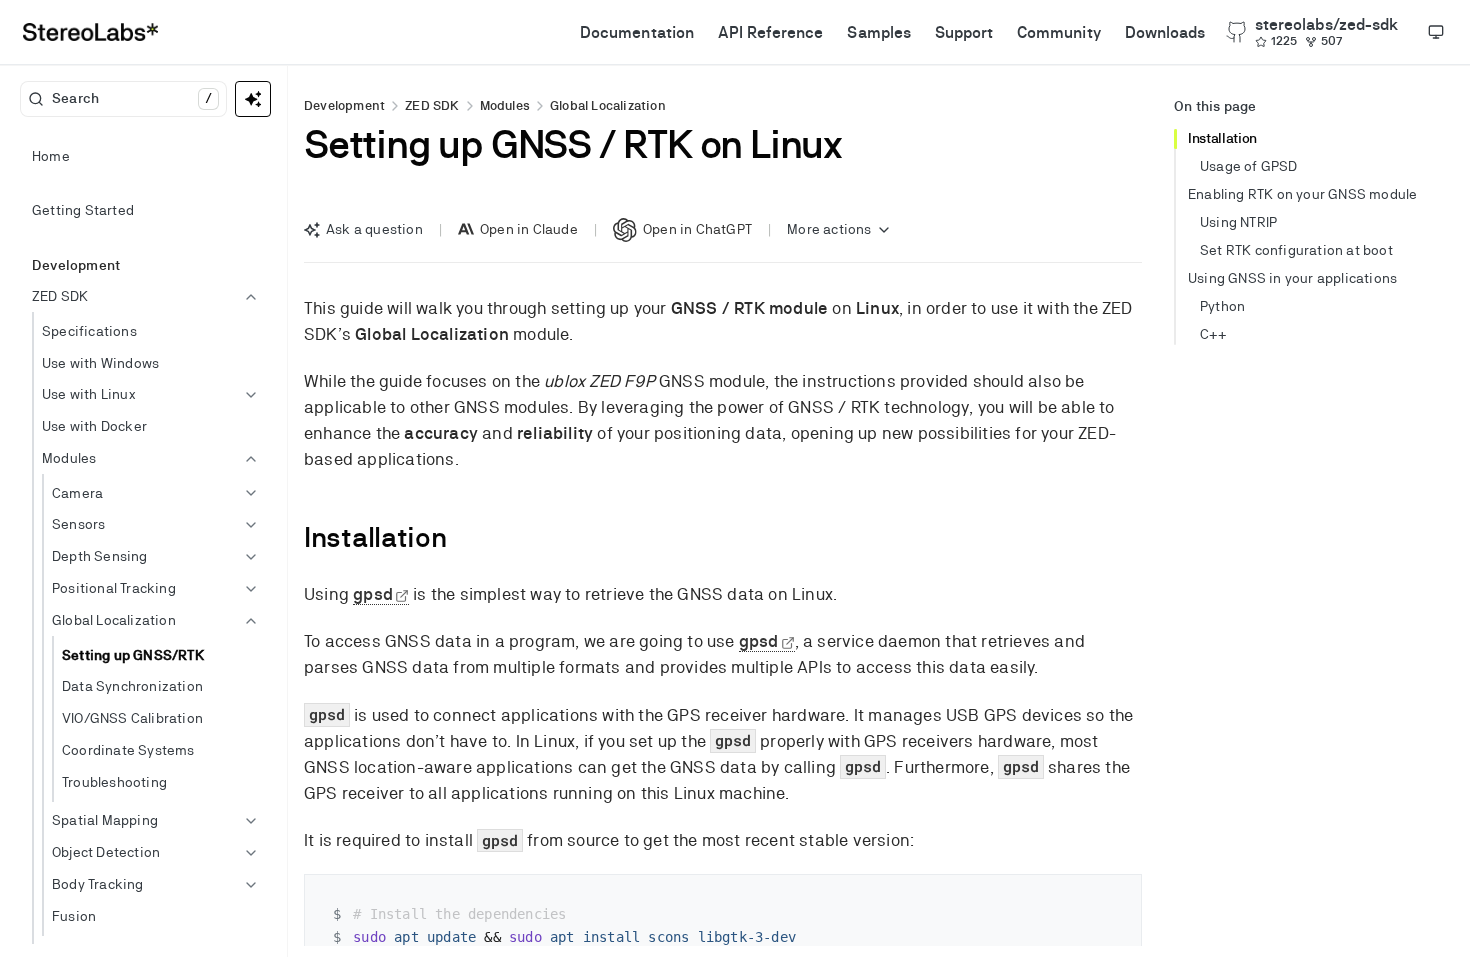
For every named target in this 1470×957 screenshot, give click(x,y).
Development (344, 105)
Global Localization (608, 105)
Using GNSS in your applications (1292, 278)
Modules (505, 105)
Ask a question (374, 229)
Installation (1222, 138)
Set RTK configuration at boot (1296, 250)
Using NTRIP (1238, 222)
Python (1222, 306)
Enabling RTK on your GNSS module (1302, 194)
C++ (1214, 334)
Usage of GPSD (1249, 166)
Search (132, 98)
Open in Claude (529, 229)
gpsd (373, 594)
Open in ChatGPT (697, 229)
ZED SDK (432, 105)
